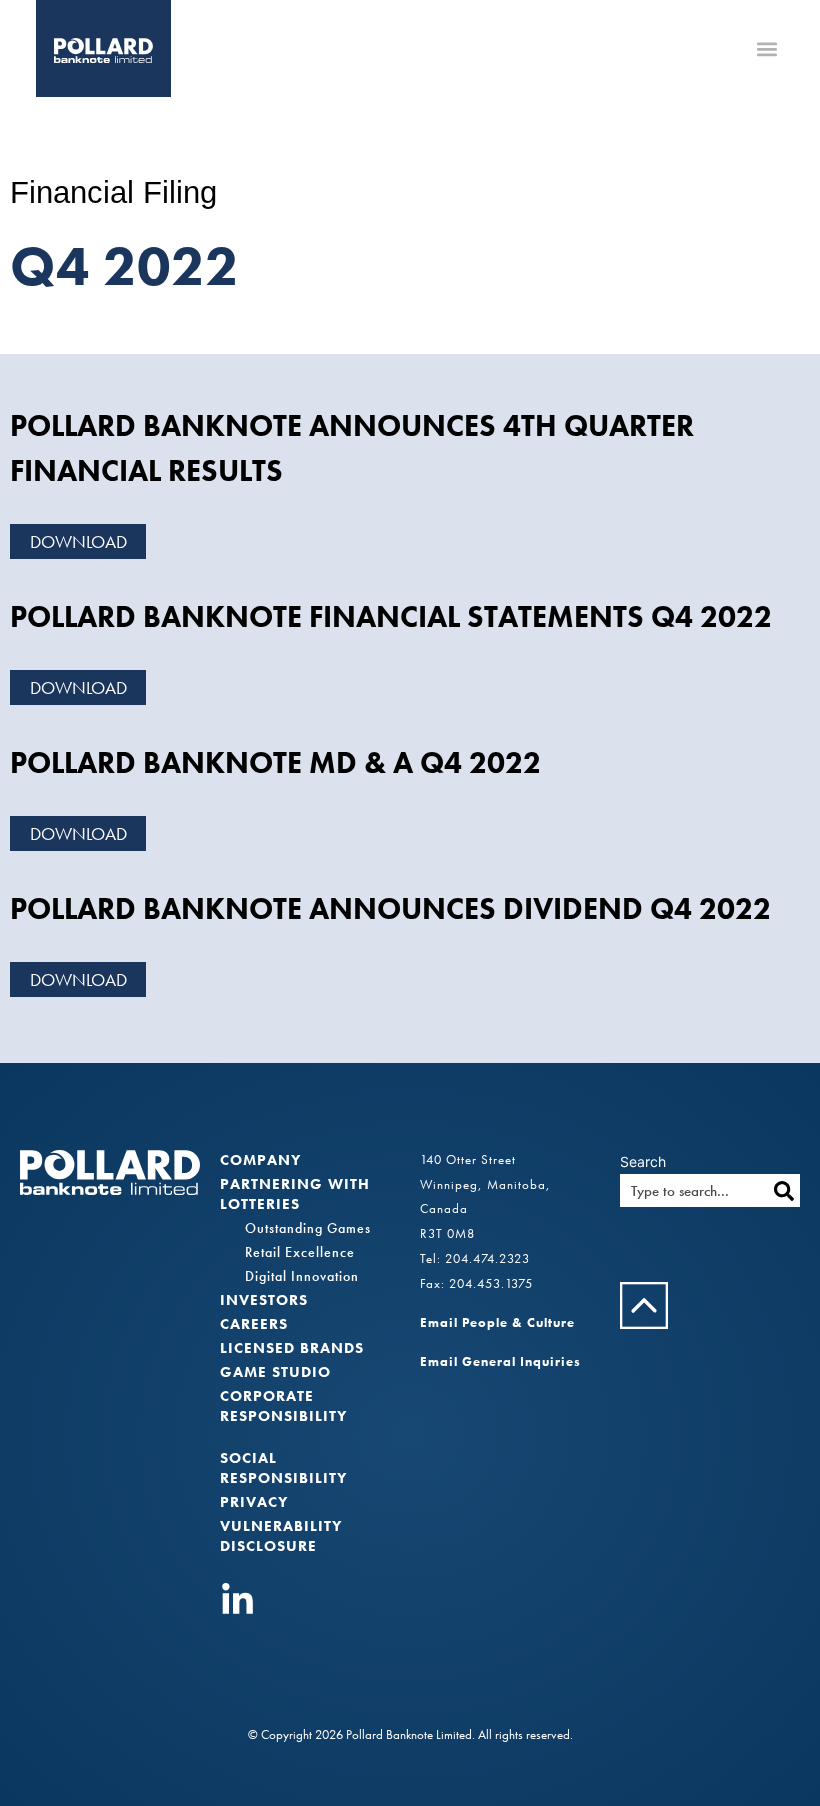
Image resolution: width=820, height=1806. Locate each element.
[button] (767, 48)
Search (643, 1162)
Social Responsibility (283, 1468)
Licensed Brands (292, 1348)
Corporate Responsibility (283, 1406)
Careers (254, 1324)
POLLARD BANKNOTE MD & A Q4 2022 (275, 763)
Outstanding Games (308, 1228)
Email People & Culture (497, 1322)
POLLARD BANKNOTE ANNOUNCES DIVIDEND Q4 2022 (390, 909)
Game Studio (275, 1372)
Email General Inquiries (500, 1361)
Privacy (254, 1502)
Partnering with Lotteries (295, 1194)
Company (260, 1160)
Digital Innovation (302, 1276)
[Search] (783, 1190)
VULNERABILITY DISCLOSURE (281, 1536)
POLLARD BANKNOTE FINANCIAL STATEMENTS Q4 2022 (391, 617)
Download (78, 541)
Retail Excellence (300, 1252)
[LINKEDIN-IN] (237, 1600)
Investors (264, 1300)
